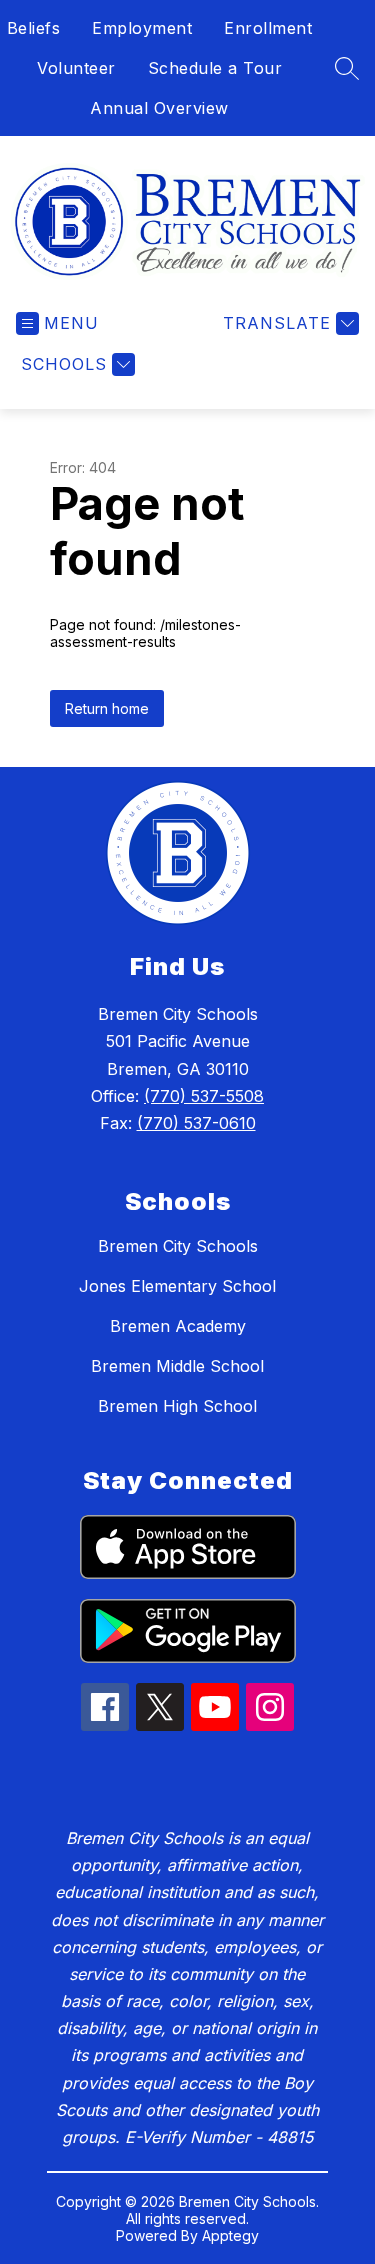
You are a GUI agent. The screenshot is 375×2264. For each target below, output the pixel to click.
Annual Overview (159, 108)
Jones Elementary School (177, 1286)
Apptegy (230, 2235)
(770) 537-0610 (196, 1123)
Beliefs (34, 28)
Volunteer (76, 68)
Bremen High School (177, 1406)
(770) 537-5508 (204, 1096)
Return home (107, 708)
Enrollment (268, 28)
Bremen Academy (178, 1326)
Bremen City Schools (178, 1246)
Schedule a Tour (215, 68)
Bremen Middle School (177, 1366)
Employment (142, 28)
